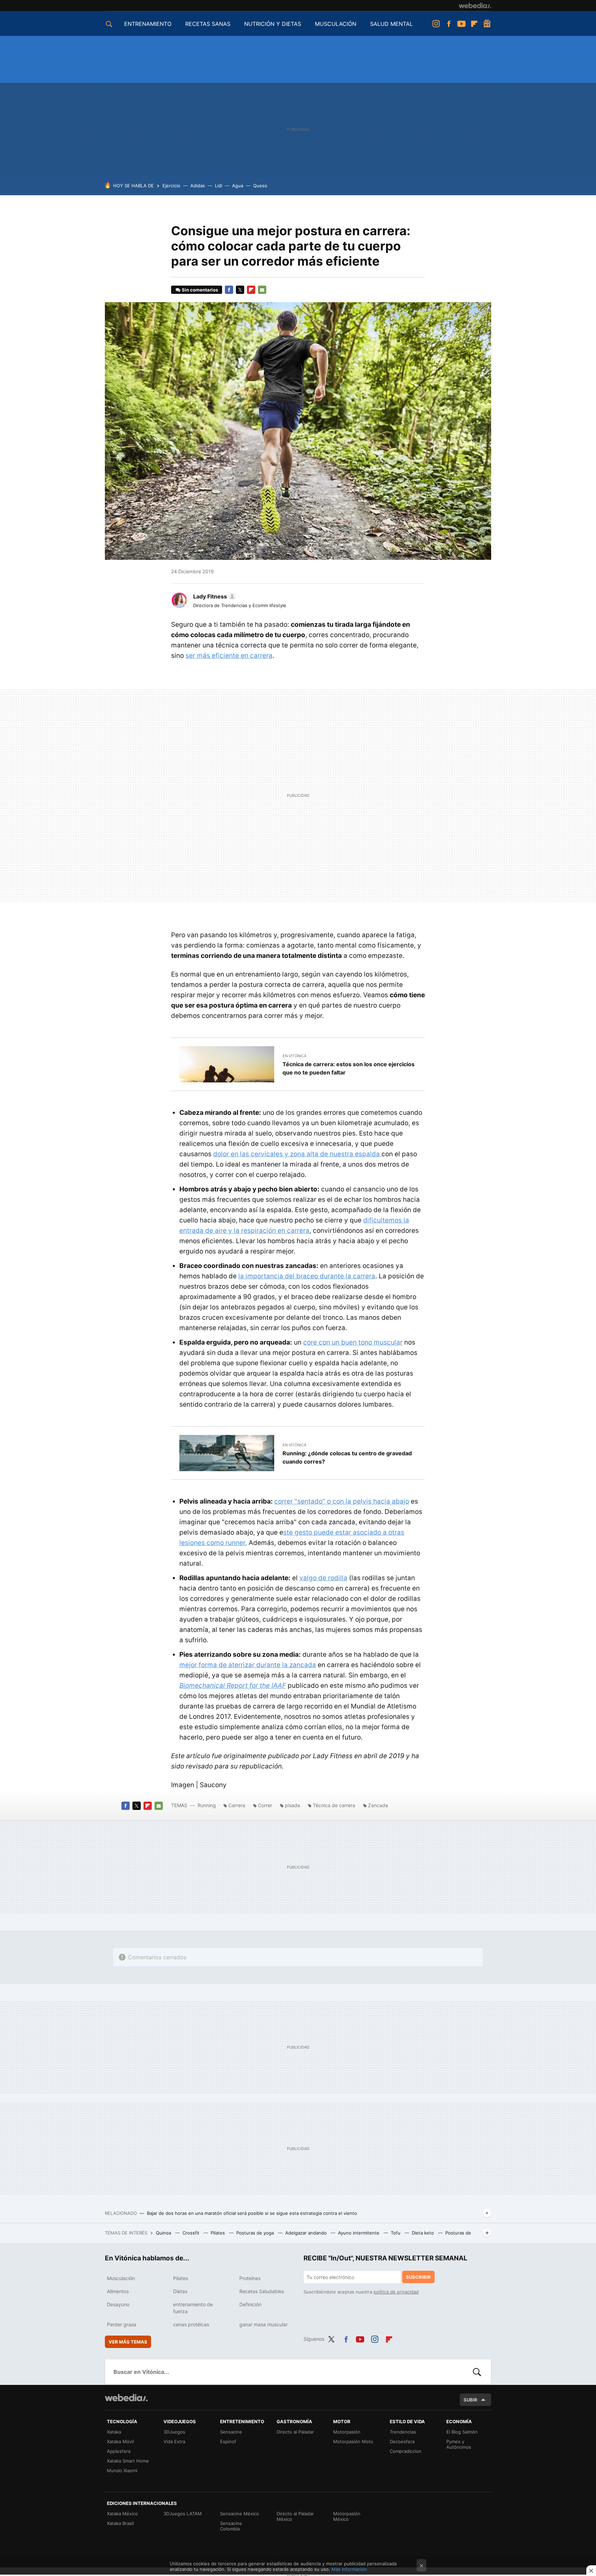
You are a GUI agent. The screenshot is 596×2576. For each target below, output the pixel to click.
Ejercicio (171, 186)
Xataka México (122, 2514)
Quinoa (164, 2233)
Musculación (121, 2278)
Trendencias (403, 2432)
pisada (292, 1805)
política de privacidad (396, 2292)
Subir (470, 2400)
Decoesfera (402, 2441)
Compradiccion (406, 2451)
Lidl (218, 186)
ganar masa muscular (264, 2324)
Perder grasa (122, 2324)
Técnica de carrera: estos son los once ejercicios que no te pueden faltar (349, 1068)
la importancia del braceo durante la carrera (307, 1276)
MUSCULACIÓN (336, 24)
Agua (238, 186)
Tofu (396, 2233)
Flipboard (474, 24)
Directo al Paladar (295, 2432)
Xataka (114, 2432)
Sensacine (231, 2432)
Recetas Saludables (262, 2291)
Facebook (449, 24)
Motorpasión (347, 2432)
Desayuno (118, 2304)
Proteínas (250, 2278)
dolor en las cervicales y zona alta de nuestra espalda (297, 1154)
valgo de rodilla (323, 1578)
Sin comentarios (200, 290)
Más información (349, 2569)
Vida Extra (174, 2441)
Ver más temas (128, 2342)
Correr (265, 1805)
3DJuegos (174, 2432)
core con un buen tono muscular (353, 1342)
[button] (213, 596)
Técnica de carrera (334, 1805)
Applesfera (119, 2451)
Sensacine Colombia (231, 2526)
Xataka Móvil (120, 2441)
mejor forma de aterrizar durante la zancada (248, 1665)
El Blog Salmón (462, 2432)
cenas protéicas (191, 2324)
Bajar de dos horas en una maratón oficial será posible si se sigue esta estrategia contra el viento (252, 2213)
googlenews (487, 24)
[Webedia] (475, 6)
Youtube (461, 24)
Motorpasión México (347, 2516)
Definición (250, 2304)
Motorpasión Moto (353, 2441)
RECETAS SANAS (208, 24)
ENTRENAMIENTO (148, 24)
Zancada (378, 1805)
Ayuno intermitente (359, 2233)
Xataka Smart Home (128, 2461)
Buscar (477, 2372)
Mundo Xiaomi (122, 2470)
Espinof (228, 2441)
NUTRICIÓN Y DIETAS (273, 24)
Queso (260, 186)
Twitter (240, 290)
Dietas (180, 2291)
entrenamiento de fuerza (193, 2308)
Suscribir (418, 2277)
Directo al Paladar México (295, 2516)
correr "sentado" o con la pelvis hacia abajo (342, 1501)
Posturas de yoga (256, 2233)
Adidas (198, 186)
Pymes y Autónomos (459, 2444)
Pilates (218, 2233)
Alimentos (118, 2291)
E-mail (262, 290)
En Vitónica (294, 1056)
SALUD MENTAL (391, 24)
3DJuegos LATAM (183, 2514)
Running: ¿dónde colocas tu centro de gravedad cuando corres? (347, 1457)
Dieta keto (424, 2233)
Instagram (436, 24)
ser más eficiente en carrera (229, 656)
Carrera (237, 1805)
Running (207, 1805)
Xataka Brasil (120, 2523)
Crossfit (192, 2233)
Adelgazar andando (307, 2233)
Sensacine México (240, 2514)
